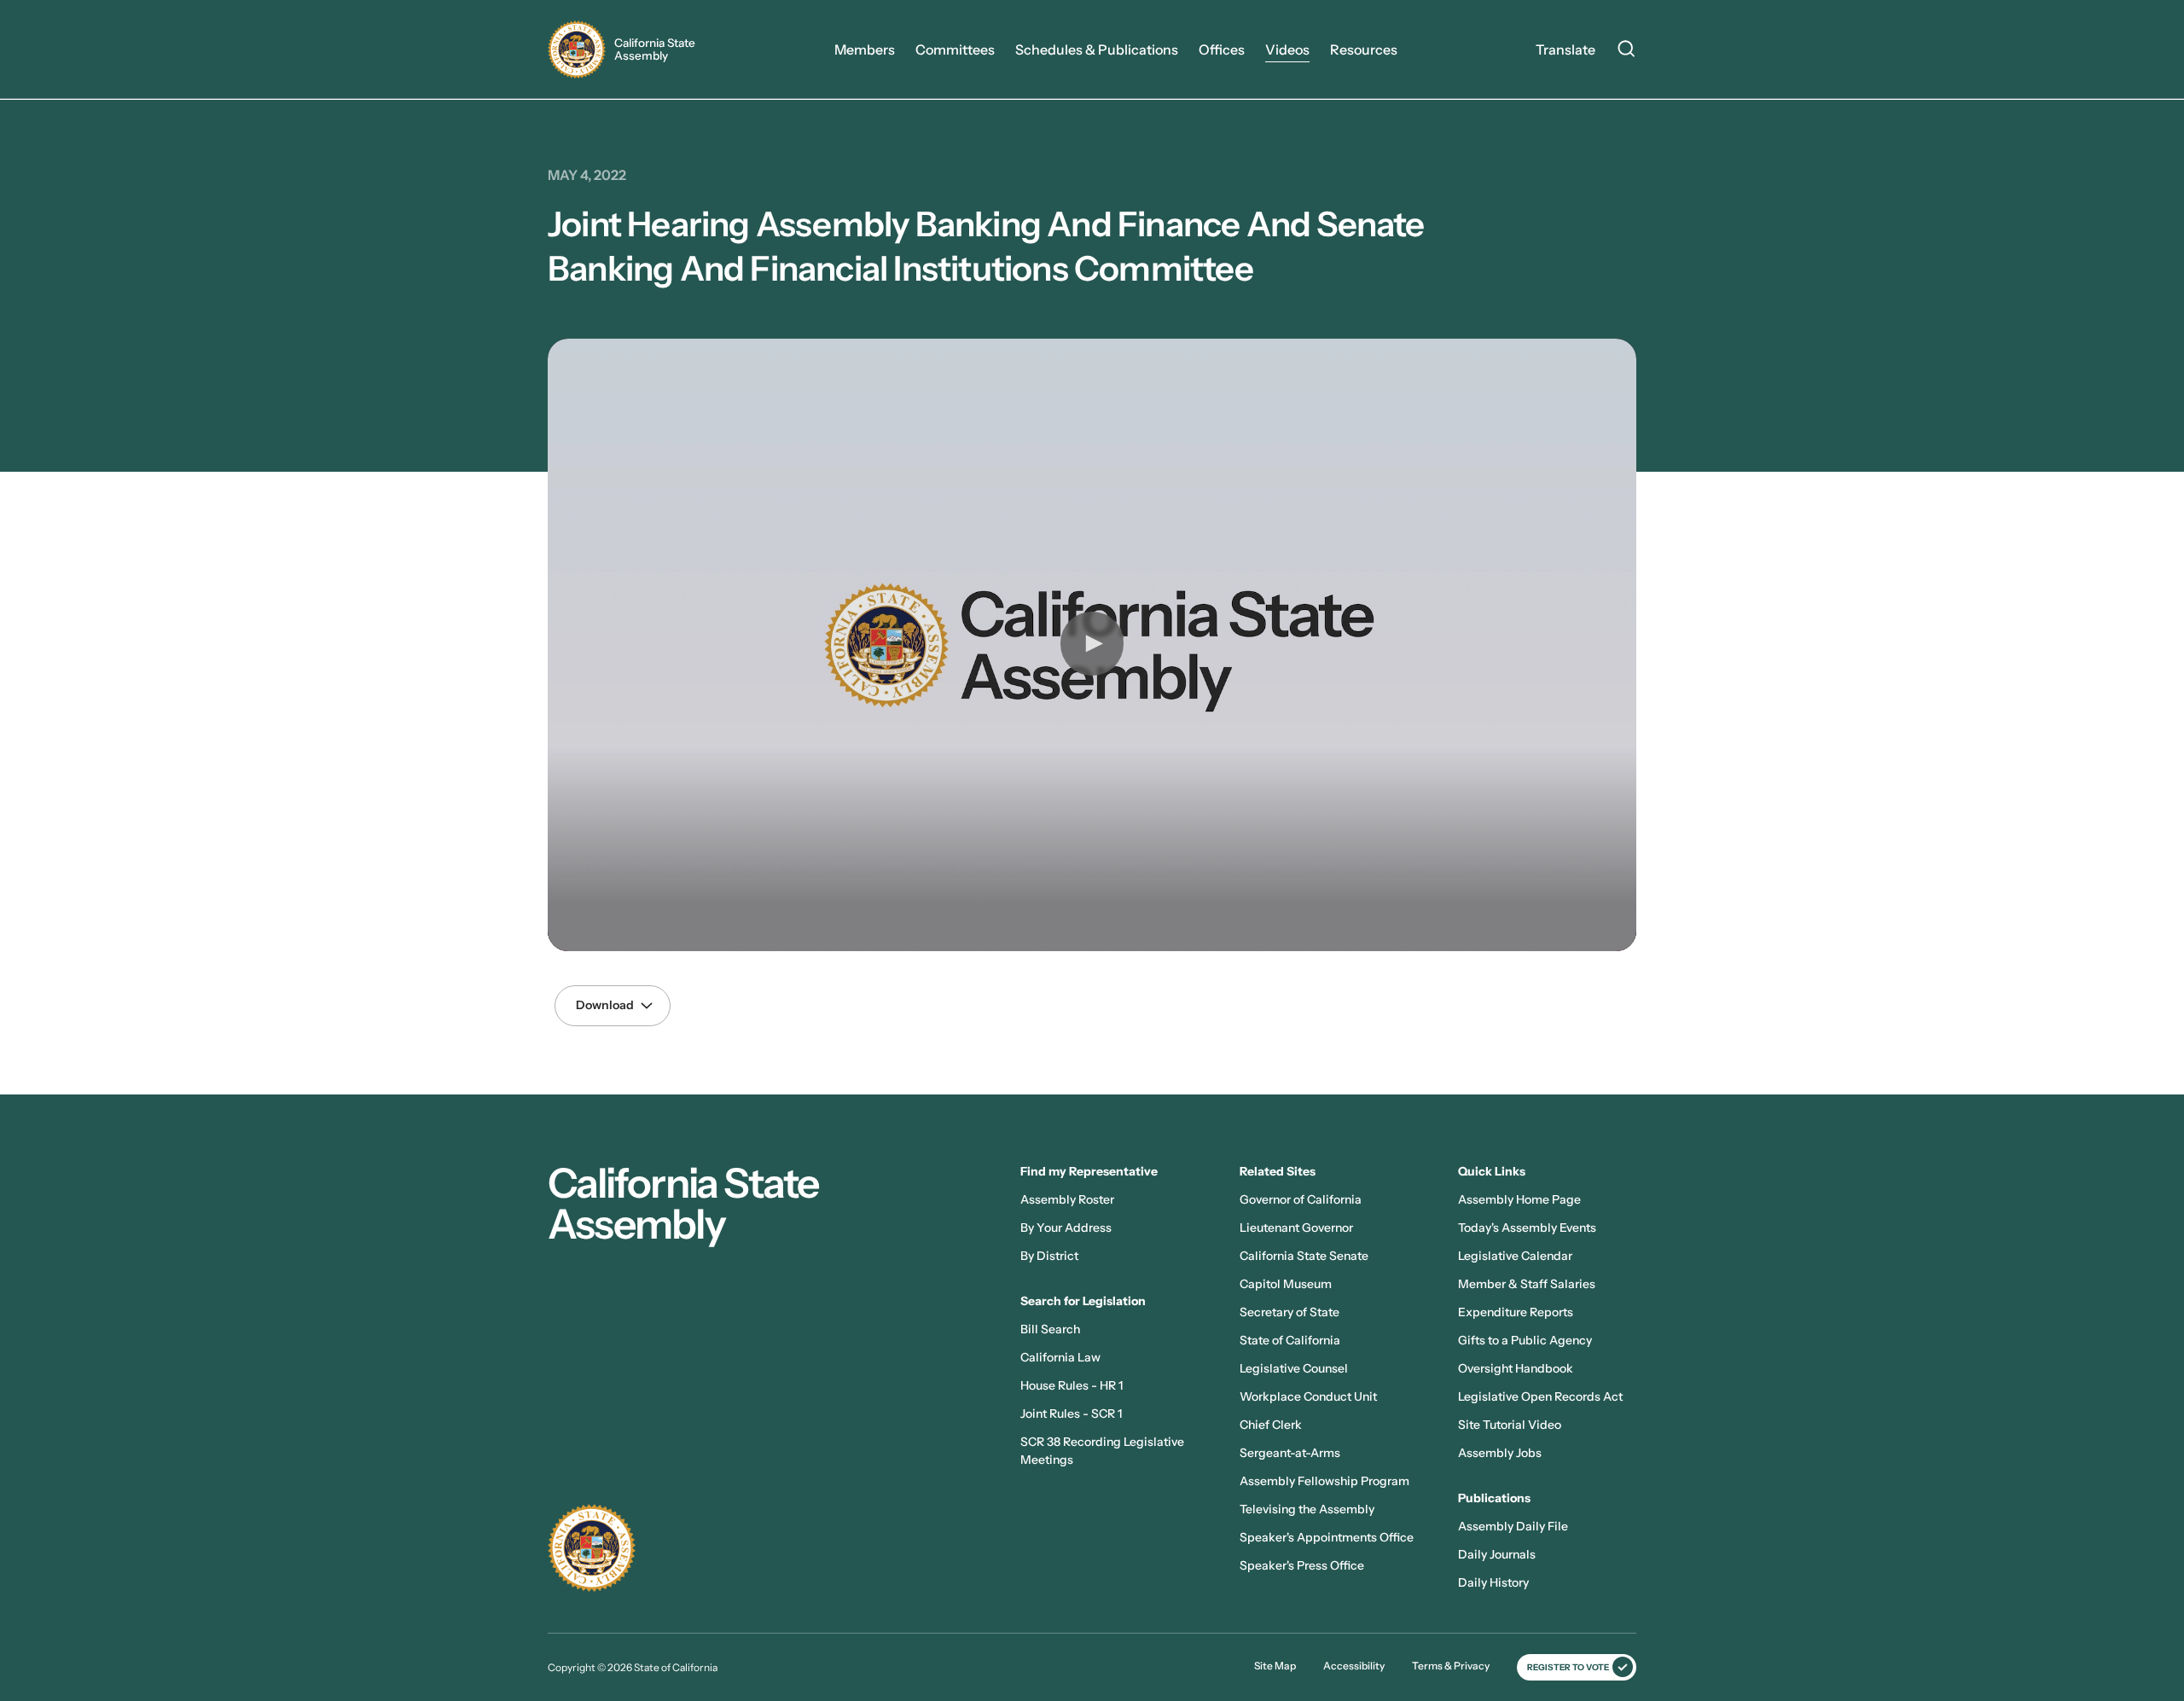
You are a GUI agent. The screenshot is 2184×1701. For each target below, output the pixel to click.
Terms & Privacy (1451, 1666)
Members (865, 49)
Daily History (1493, 1582)
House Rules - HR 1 (1072, 1385)
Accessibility (1354, 1666)
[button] (1092, 643)
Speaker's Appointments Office (1327, 1537)
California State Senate (1304, 1256)
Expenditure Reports (1516, 1312)
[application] (1092, 645)
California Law (1060, 1357)
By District (1049, 1256)
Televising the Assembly (1307, 1509)
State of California (1290, 1340)
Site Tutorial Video (1510, 1425)
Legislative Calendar (1515, 1256)
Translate (1565, 49)
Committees (955, 49)
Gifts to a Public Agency (1525, 1340)
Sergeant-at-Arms (1290, 1453)
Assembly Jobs (1500, 1453)
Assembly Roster (1067, 1199)
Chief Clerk (1271, 1425)
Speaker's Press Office (1302, 1565)
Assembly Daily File (1513, 1526)
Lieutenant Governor (1296, 1228)
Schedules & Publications (1097, 49)
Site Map (1275, 1666)
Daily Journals (1497, 1554)
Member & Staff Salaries (1527, 1284)
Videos (1287, 49)
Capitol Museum (1286, 1284)
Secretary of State (1289, 1312)
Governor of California (1301, 1199)
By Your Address (1066, 1228)
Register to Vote (1568, 1667)
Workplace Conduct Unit (1308, 1396)
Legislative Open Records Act (1540, 1396)
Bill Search (1050, 1329)
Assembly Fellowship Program (1324, 1481)
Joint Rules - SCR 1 (1071, 1414)
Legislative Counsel (1294, 1368)
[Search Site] (1626, 51)
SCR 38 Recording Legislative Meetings (1102, 1451)
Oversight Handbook (1516, 1368)
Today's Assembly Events (1527, 1228)
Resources (1364, 49)
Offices (1222, 49)
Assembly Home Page (1519, 1199)
